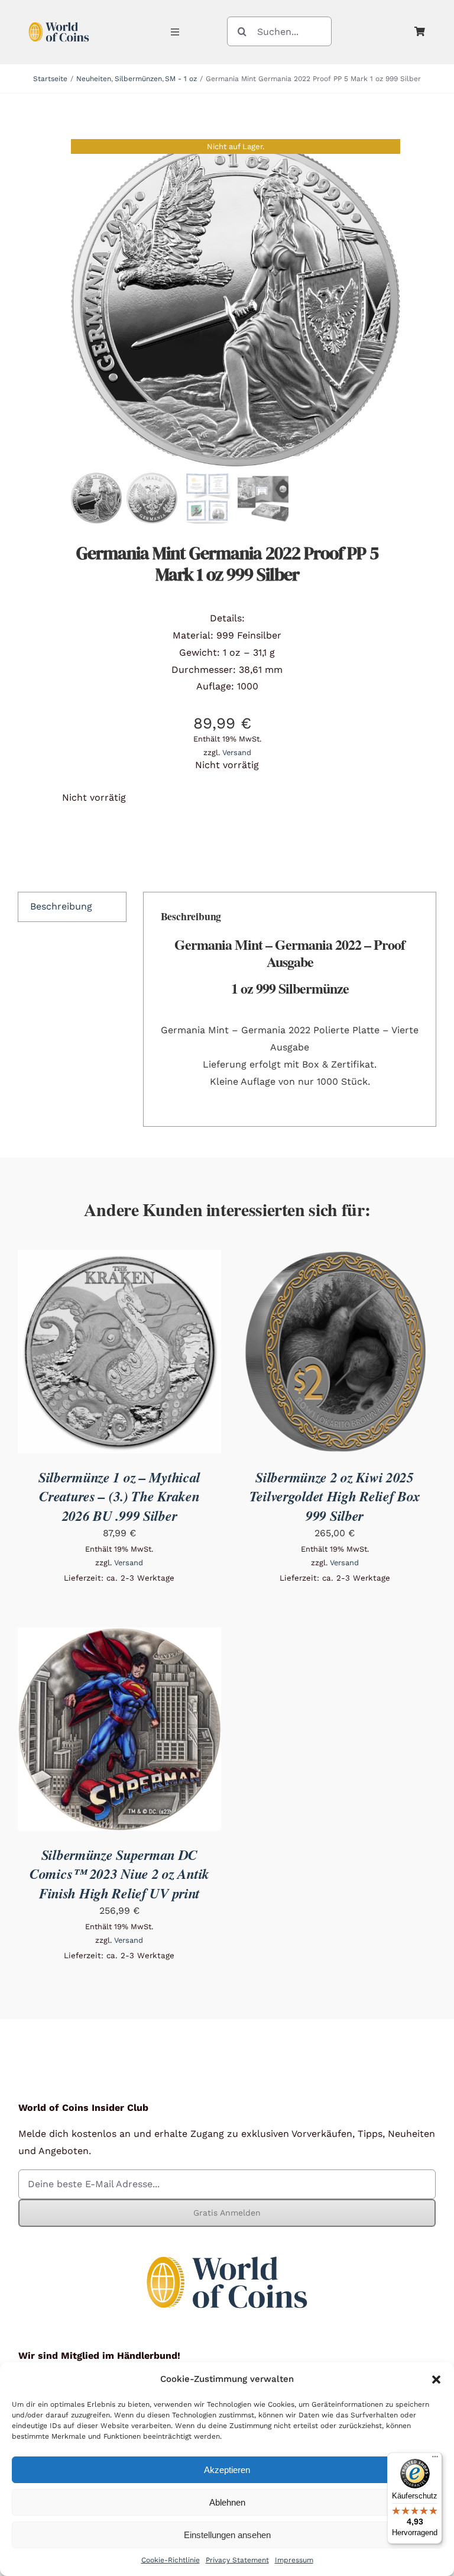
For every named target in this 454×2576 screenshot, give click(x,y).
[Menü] (435, 2459)
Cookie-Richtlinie (171, 2560)
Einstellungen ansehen (227, 2535)
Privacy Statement (237, 2560)
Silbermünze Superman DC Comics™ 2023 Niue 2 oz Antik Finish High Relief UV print (119, 1874)
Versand (237, 752)
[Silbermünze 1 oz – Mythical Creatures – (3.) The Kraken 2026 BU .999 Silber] (119, 1258)
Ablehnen (227, 2502)
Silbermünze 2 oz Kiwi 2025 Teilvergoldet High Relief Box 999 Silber (335, 1496)
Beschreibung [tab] (61, 906)
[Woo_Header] (59, 20)
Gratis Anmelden (227, 2213)
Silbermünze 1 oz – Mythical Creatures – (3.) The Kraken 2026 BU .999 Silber (119, 1496)
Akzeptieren (227, 2470)
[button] (436, 2380)
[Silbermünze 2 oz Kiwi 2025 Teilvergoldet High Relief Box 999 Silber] (335, 1258)
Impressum (294, 2560)
